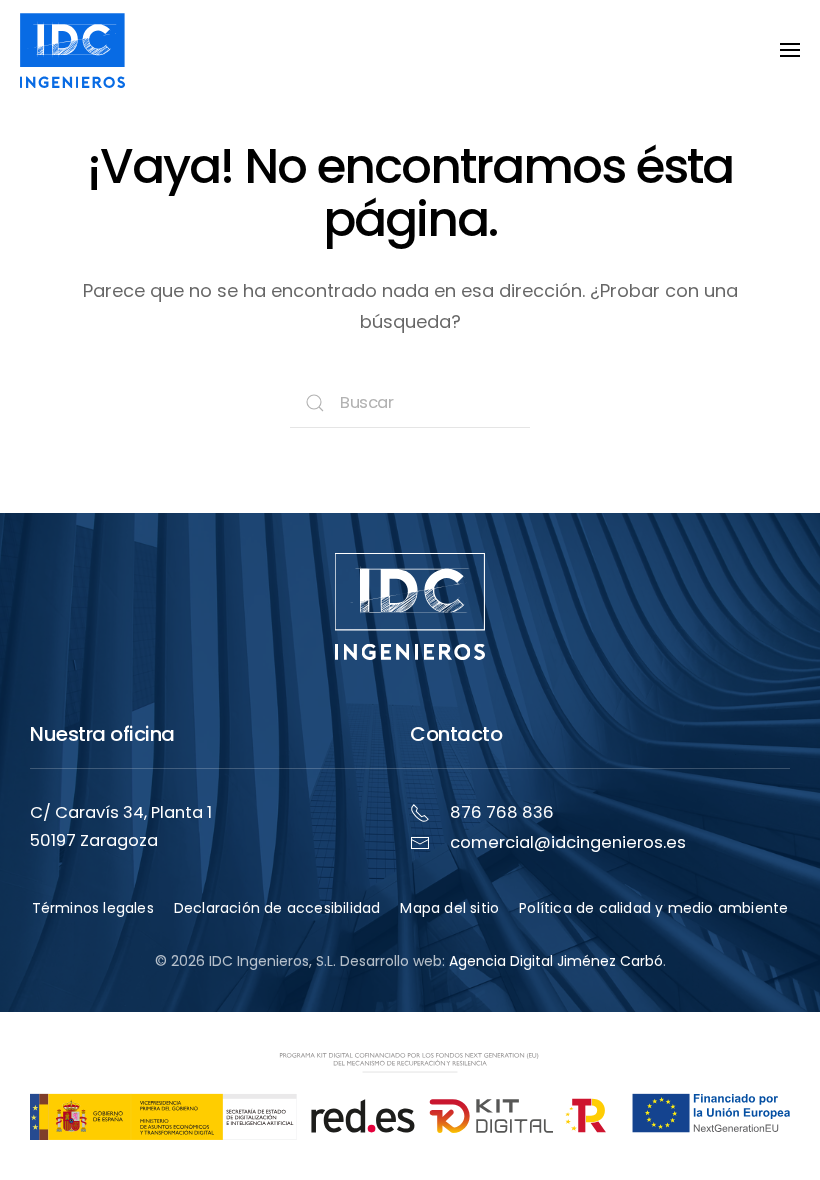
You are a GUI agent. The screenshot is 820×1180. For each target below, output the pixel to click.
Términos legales (93, 908)
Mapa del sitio (449, 908)
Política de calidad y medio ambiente (653, 908)
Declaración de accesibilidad (277, 908)
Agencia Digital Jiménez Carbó (556, 961)
